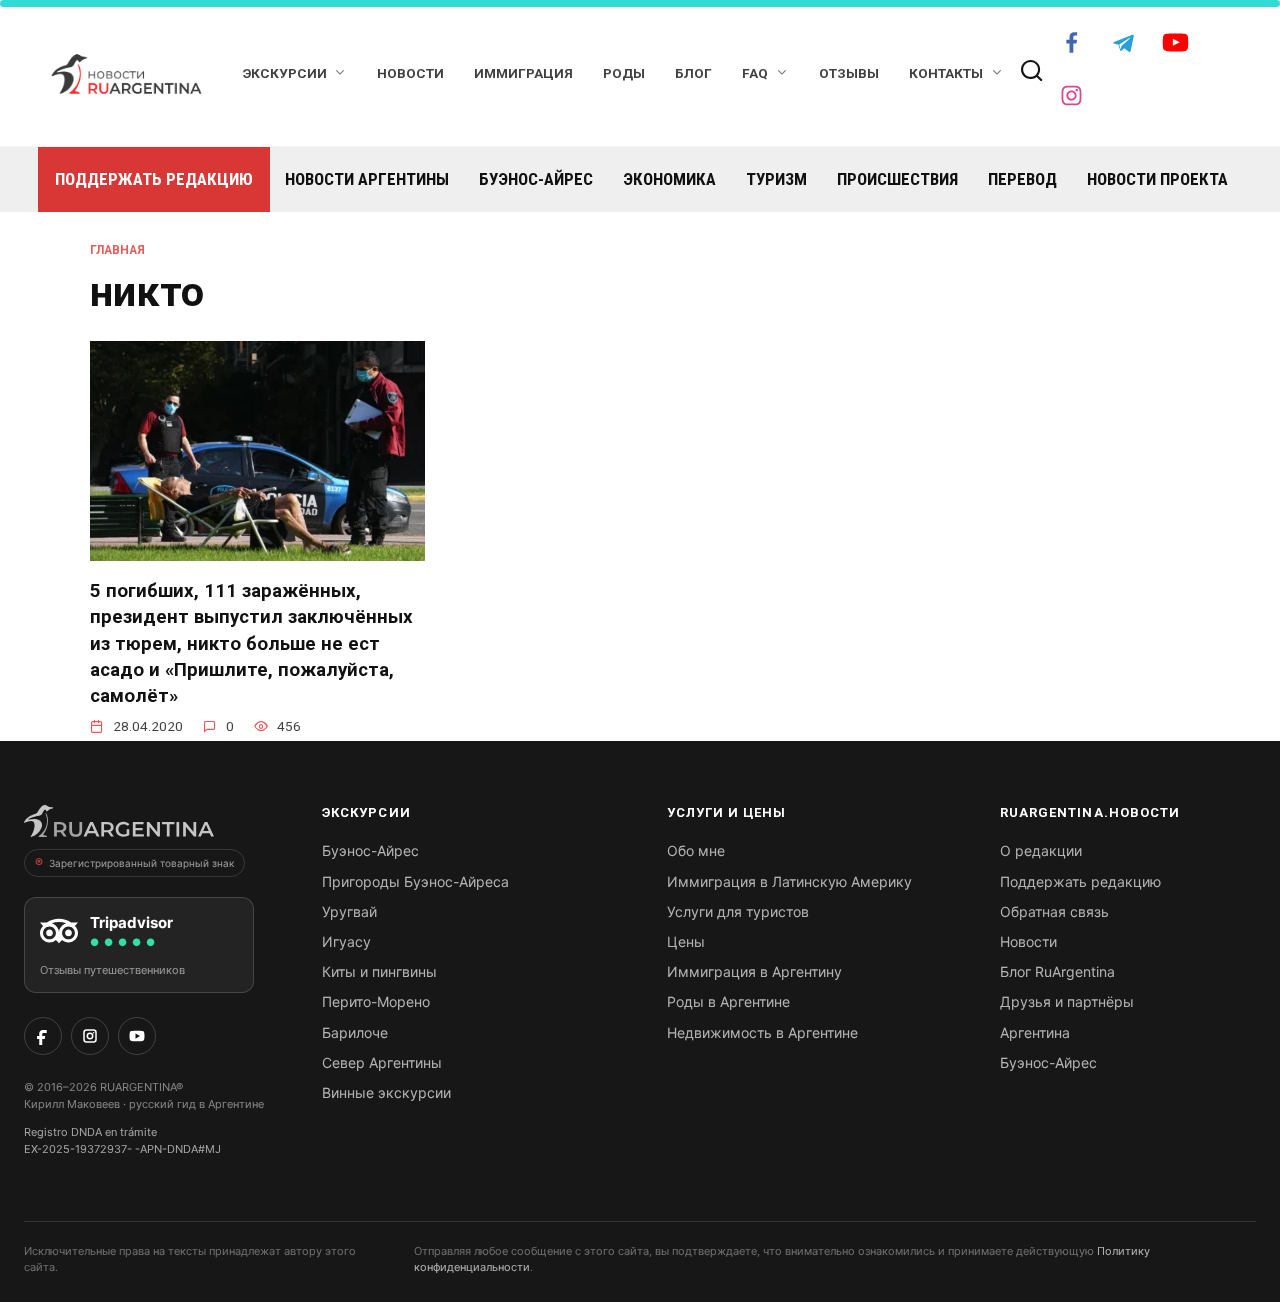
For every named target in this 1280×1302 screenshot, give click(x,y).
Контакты (946, 73)
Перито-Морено (376, 1001)
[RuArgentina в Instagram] (90, 1036)
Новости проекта (1157, 179)
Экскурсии (285, 73)
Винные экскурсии (386, 1092)
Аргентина (1035, 1032)
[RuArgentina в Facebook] (43, 1036)
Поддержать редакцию (154, 179)
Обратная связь (1054, 911)
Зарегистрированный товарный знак (141, 863)
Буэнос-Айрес (536, 179)
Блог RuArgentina (1057, 971)
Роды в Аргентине (728, 1001)
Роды (624, 73)
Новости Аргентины (367, 179)
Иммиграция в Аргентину (754, 971)
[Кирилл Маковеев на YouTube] (137, 1036)
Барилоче (355, 1032)
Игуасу (346, 941)
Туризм (776, 179)
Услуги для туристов (738, 911)
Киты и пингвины (379, 971)
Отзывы (849, 73)
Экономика (669, 179)
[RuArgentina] (119, 827)
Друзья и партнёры (1067, 1001)
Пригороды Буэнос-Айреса (415, 881)
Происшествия (897, 179)
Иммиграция (523, 73)
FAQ (755, 73)
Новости (410, 73)
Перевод (1022, 179)
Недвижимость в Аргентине (762, 1032)
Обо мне (696, 850)
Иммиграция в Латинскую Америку (789, 881)
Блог (693, 73)
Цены (686, 941)
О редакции (1041, 850)
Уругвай (349, 911)
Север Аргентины (382, 1062)
